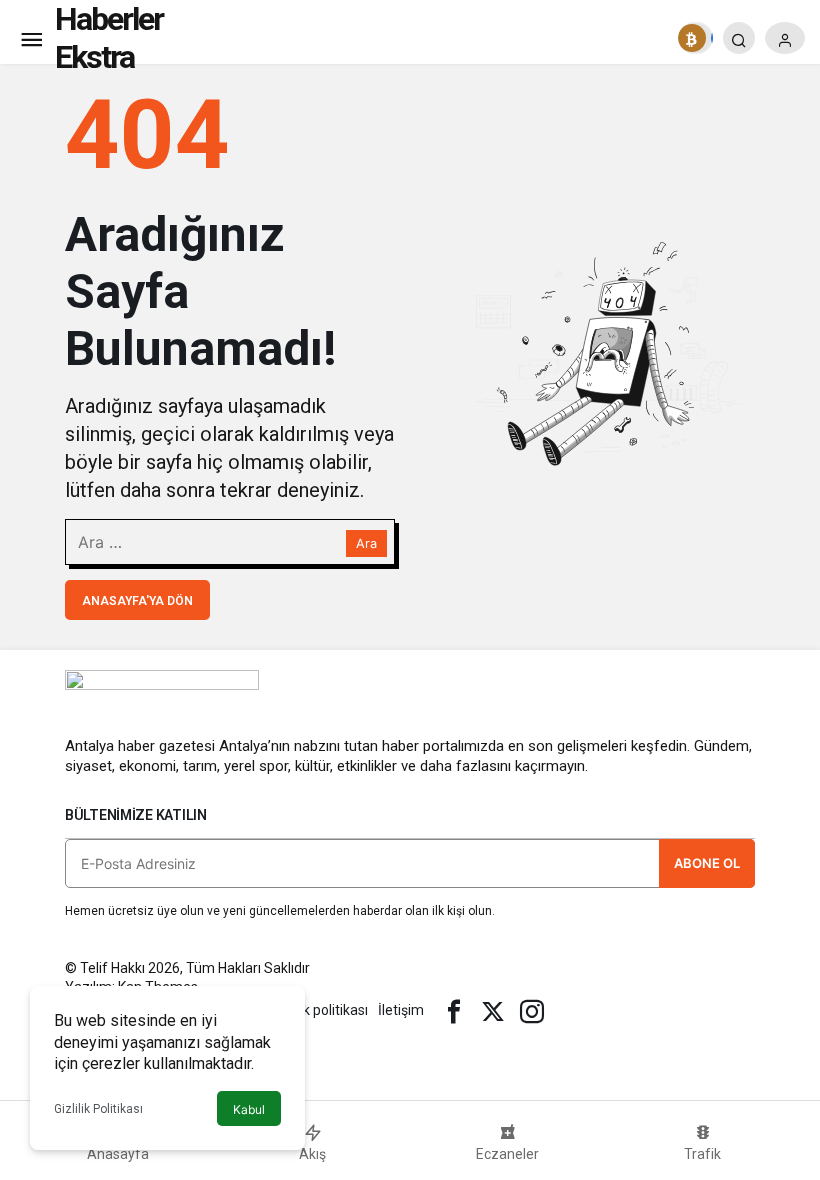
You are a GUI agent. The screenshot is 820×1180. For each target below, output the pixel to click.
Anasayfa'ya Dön (137, 601)
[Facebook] (454, 1010)
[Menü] (31, 38)
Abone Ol (707, 863)
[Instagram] (532, 1010)
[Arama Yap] (739, 38)
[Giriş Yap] (785, 38)
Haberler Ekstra (109, 38)
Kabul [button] (249, 1109)
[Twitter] (493, 1010)
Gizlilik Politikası (98, 1109)
